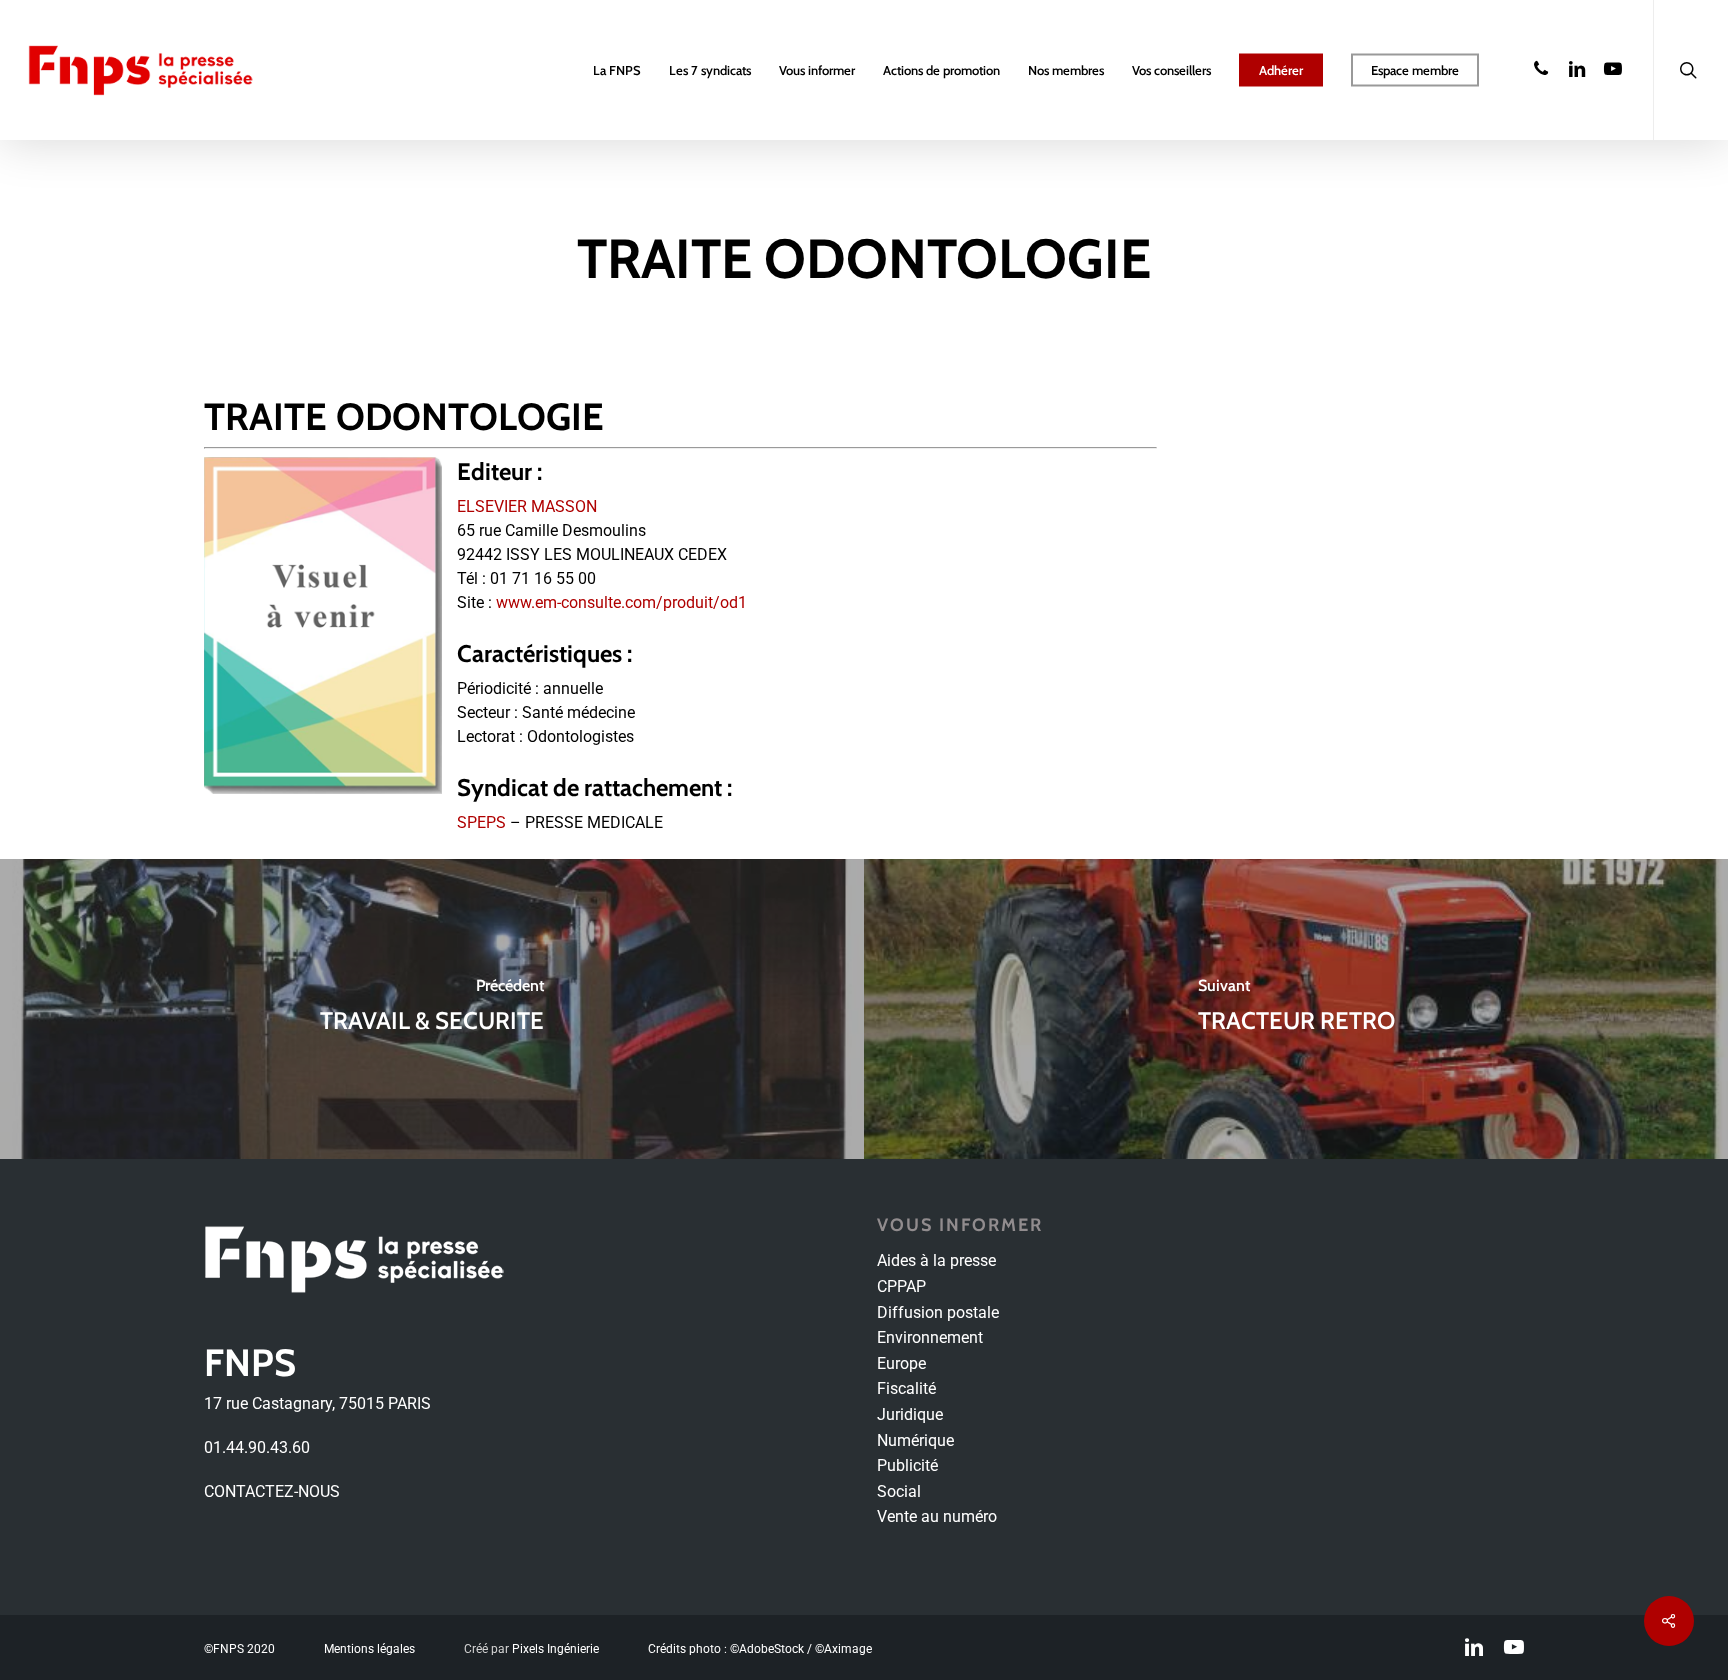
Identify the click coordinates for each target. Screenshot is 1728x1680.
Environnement (930, 1337)
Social (899, 1491)
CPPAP (901, 1286)
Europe (901, 1363)
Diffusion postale (938, 1312)
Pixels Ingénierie (555, 1649)
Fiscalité (906, 1388)
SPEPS (481, 822)
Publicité (907, 1465)
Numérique (915, 1440)
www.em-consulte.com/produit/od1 (621, 602)
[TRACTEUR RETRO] (1296, 1009)
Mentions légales (369, 1649)
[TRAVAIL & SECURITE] (432, 1009)
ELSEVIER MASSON (527, 506)
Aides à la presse (936, 1260)
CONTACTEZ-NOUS (272, 1491)
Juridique (910, 1414)
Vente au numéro (937, 1516)
